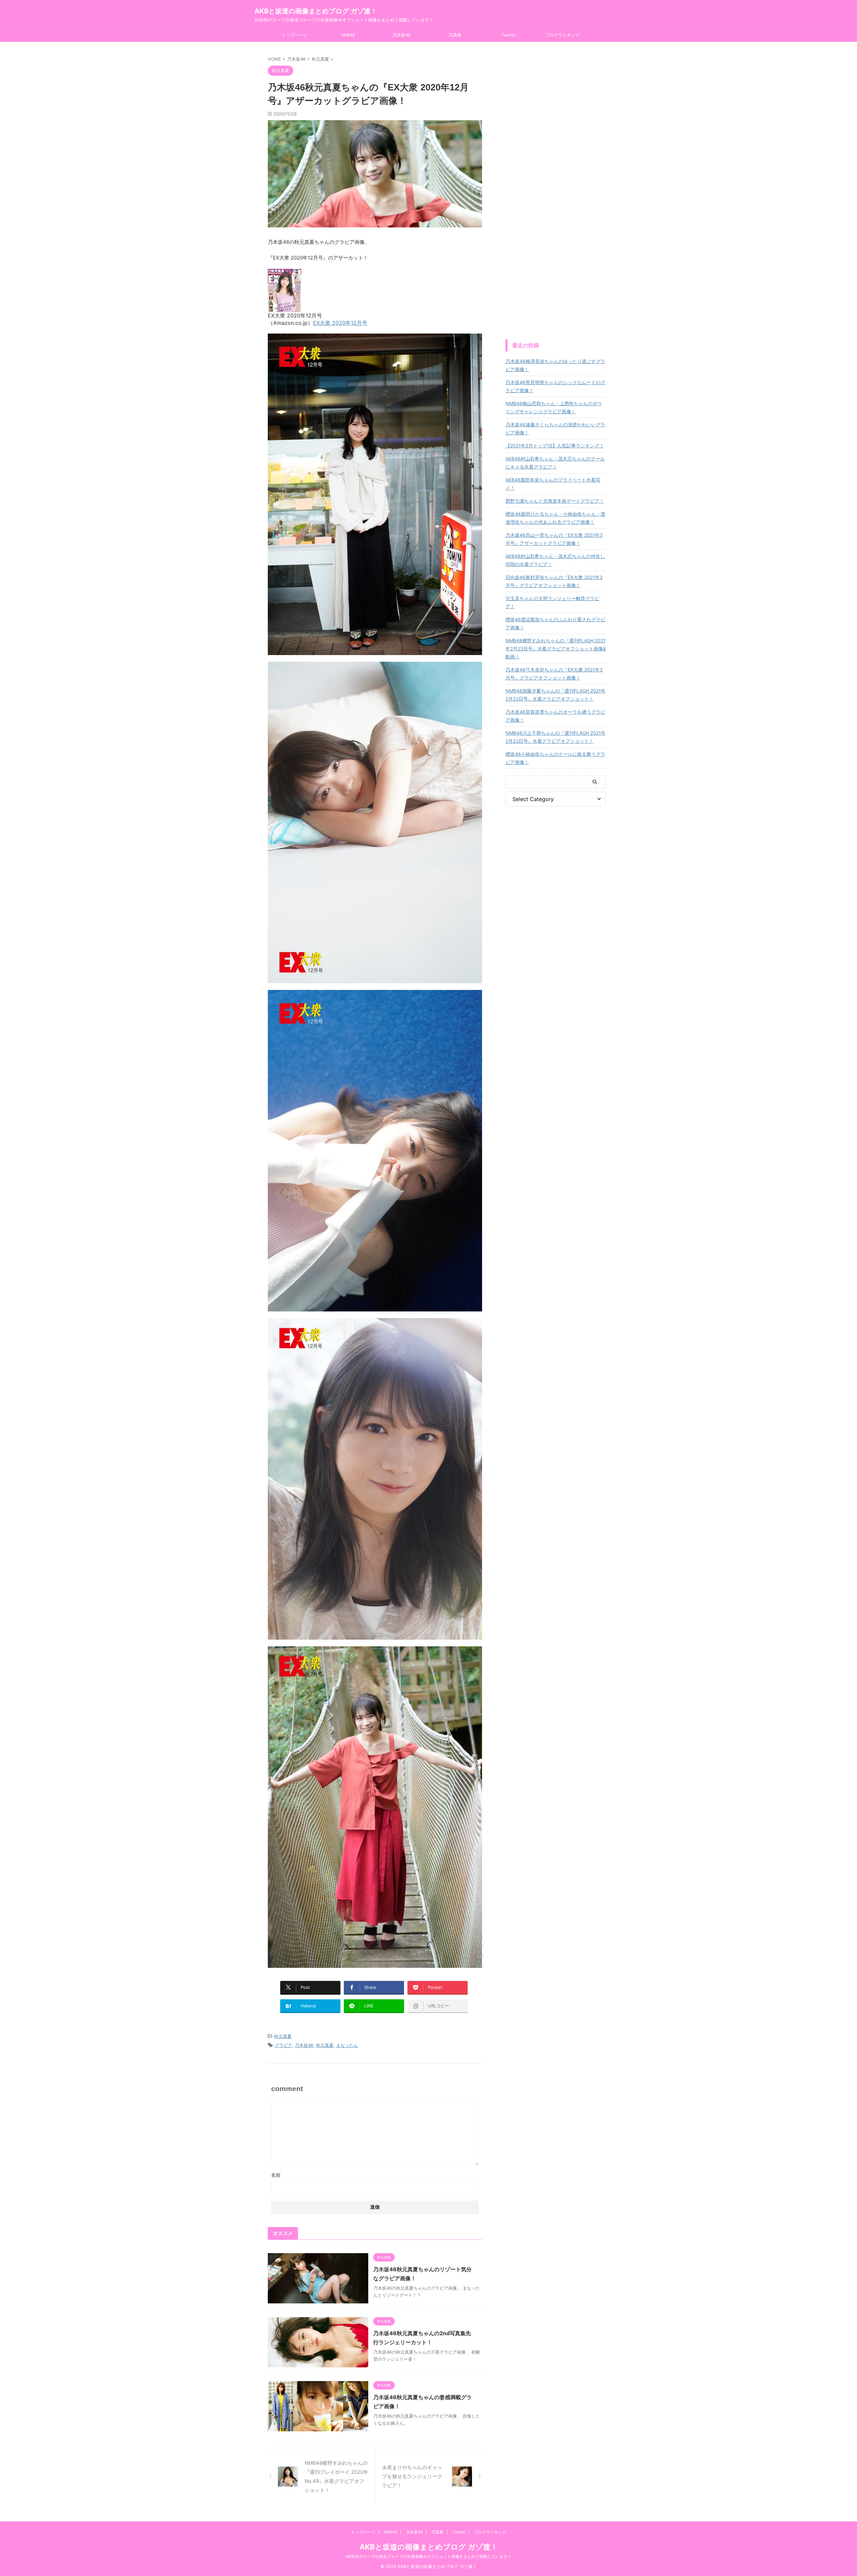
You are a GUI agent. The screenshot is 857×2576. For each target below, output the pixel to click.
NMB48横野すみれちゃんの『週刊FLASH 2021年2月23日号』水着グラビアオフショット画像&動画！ (556, 649)
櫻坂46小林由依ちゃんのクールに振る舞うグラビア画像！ (555, 758)
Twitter (509, 35)
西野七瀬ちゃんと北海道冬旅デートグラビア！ (555, 501)
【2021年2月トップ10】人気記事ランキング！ (555, 446)
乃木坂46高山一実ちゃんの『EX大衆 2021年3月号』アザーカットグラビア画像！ (554, 539)
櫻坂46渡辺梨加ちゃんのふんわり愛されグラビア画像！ (555, 623)
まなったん (347, 2045)
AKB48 (348, 35)
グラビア (284, 2045)
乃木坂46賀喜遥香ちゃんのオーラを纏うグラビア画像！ (555, 716)
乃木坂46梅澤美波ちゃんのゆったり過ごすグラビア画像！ (555, 365)
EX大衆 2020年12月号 (340, 323)
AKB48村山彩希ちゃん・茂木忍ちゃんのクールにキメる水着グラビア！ (555, 463)
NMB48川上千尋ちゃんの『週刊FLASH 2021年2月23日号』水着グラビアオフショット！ (556, 737)
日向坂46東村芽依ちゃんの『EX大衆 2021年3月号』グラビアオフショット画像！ (554, 581)
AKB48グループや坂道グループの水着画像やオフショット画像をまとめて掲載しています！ (429, 2556)
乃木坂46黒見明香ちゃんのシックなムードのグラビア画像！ (555, 386)
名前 (276, 2175)
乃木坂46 (402, 35)
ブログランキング (562, 35)
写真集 (455, 35)
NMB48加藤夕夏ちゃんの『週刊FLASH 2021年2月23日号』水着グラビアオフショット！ (556, 695)
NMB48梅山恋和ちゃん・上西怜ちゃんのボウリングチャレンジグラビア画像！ (554, 407)
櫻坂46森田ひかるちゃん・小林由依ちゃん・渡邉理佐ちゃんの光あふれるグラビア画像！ (555, 518)
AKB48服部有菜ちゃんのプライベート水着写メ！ (553, 484)
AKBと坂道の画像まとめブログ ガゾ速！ (316, 11)
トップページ (295, 35)
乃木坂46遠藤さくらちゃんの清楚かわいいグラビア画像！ (555, 428)
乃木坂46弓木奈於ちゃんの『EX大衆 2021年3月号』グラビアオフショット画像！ (554, 674)
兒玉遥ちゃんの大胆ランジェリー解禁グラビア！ (552, 602)
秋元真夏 (283, 2036)
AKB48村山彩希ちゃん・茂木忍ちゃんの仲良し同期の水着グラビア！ (555, 560)
